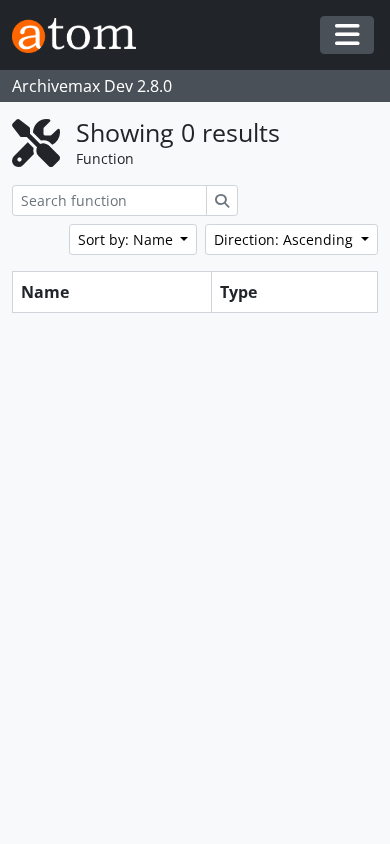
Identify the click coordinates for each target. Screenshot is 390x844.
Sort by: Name (127, 239)
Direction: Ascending (285, 239)
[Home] (82, 35)
